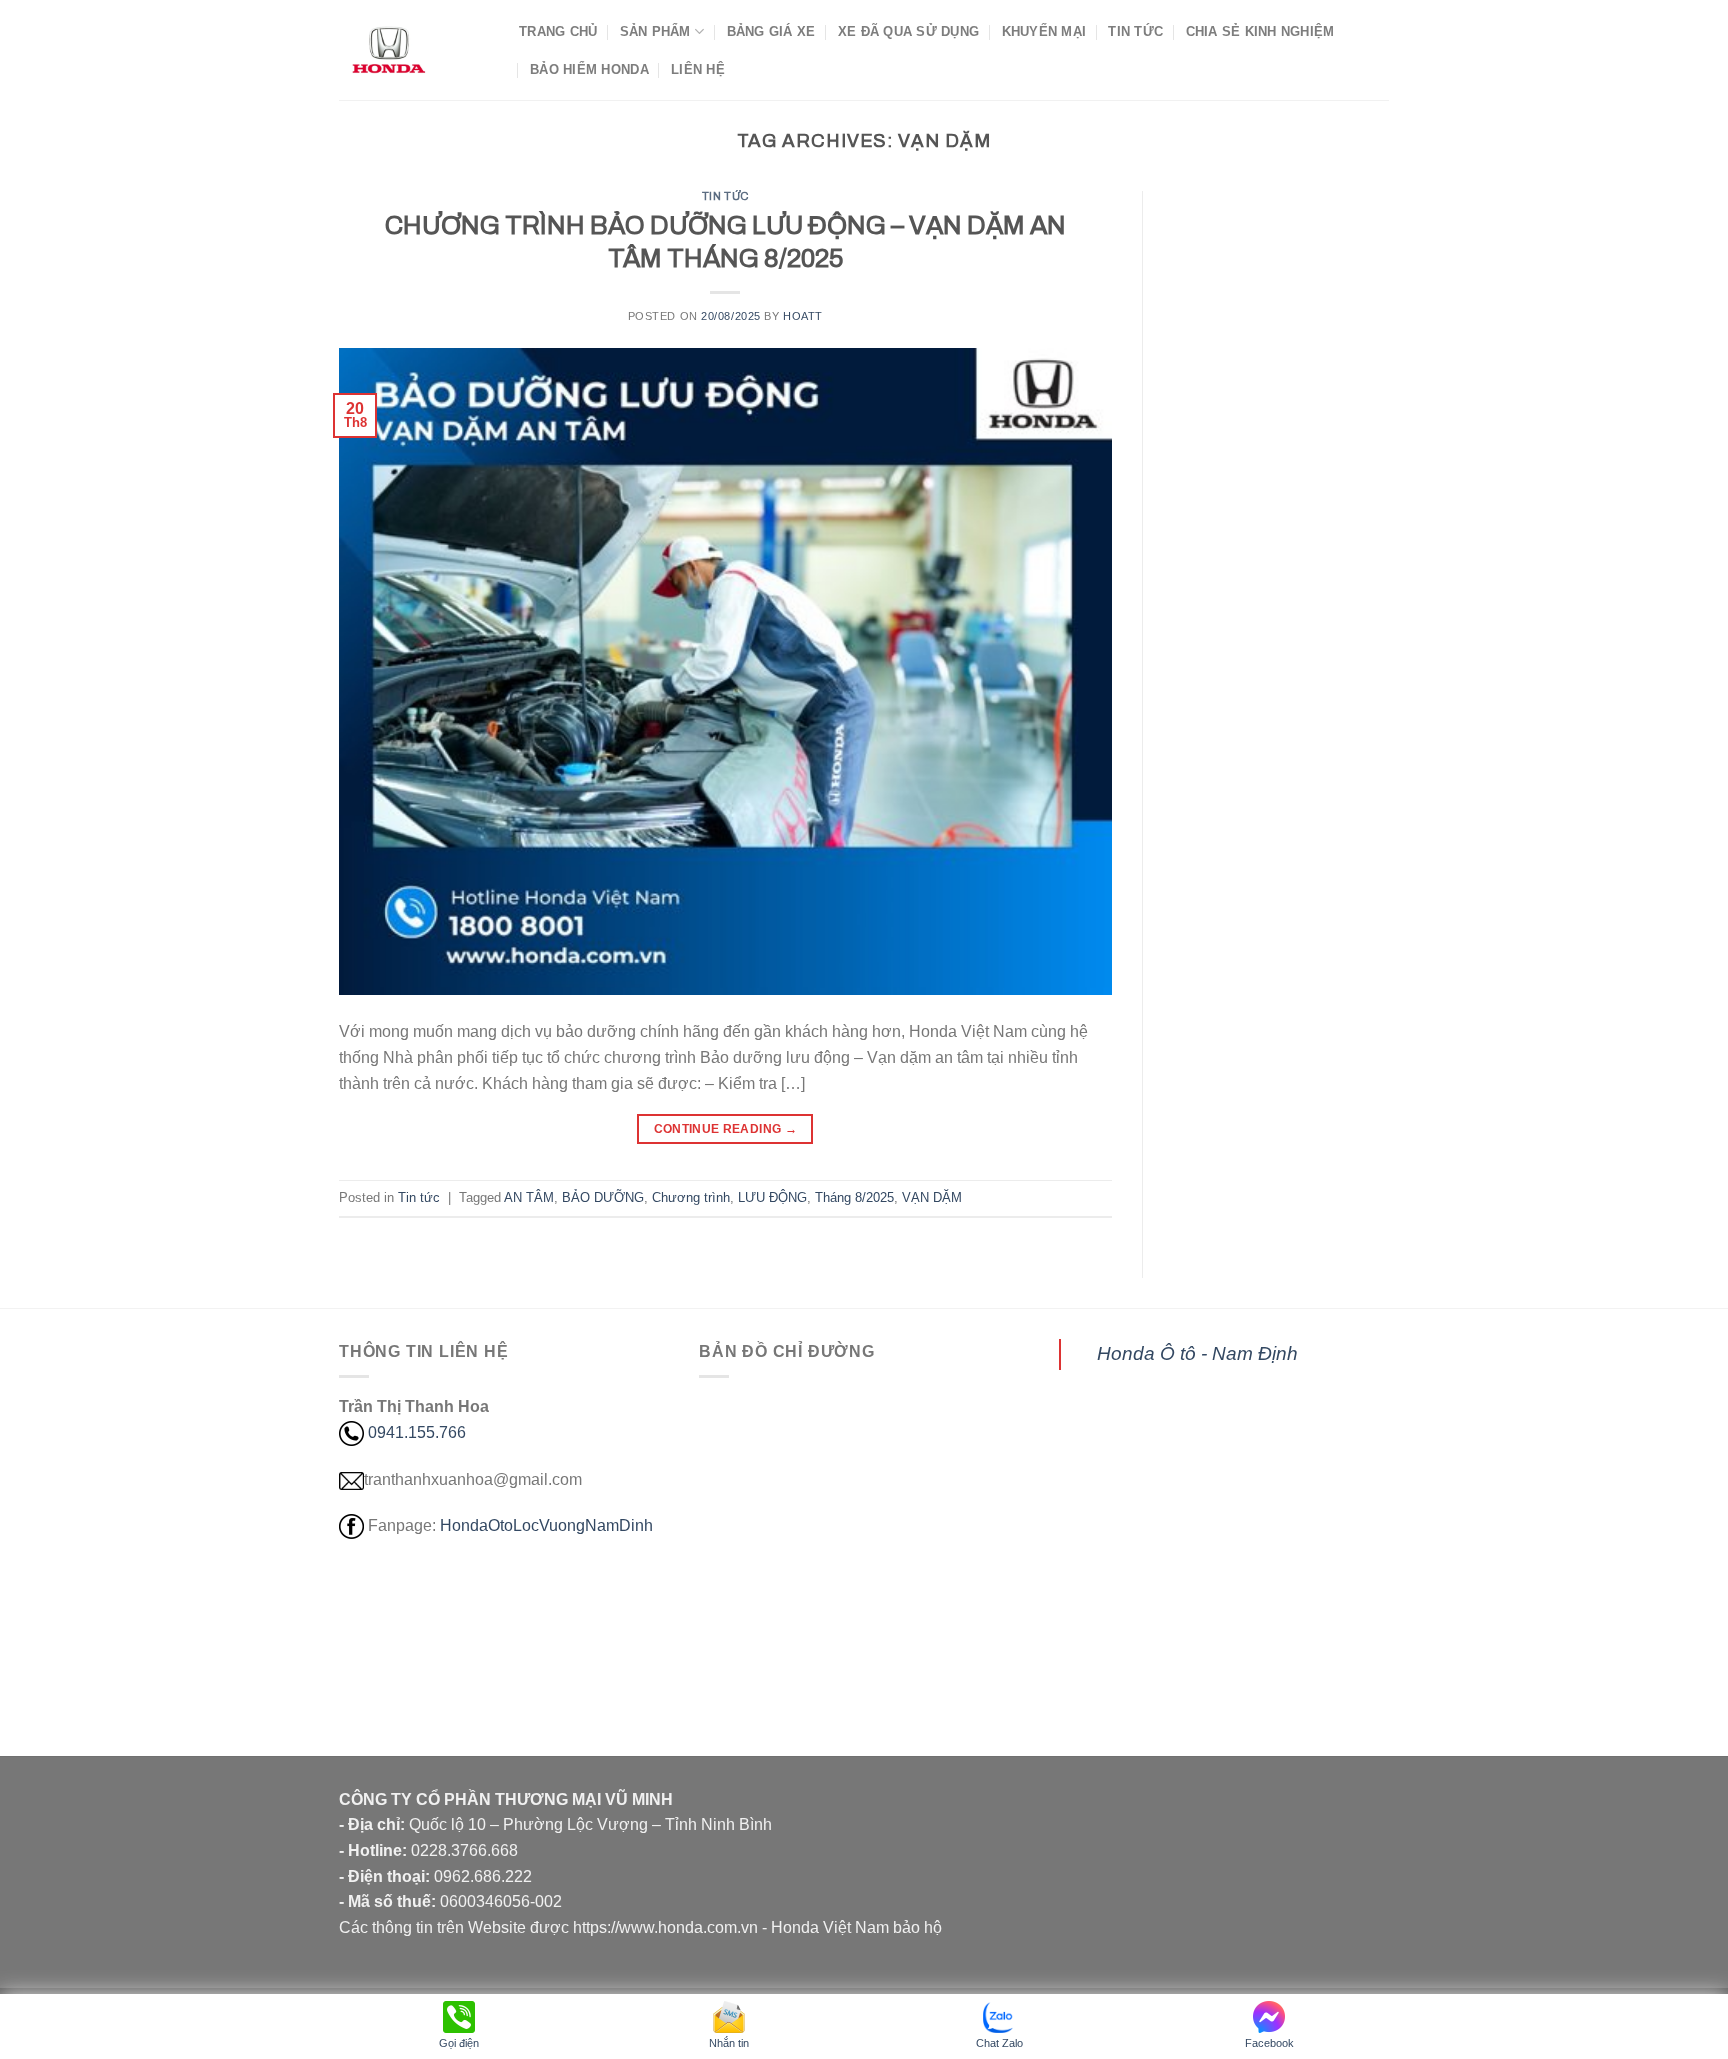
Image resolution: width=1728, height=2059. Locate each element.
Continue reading (726, 1129)
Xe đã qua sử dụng (908, 31)
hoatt (803, 316)
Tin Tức (1135, 31)
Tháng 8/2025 (854, 1197)
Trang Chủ (558, 31)
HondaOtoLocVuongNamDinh (546, 1525)
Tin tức (725, 196)
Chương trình (691, 1197)
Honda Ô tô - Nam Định (1197, 1353)
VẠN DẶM (932, 1197)
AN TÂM (529, 1197)
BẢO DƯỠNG (603, 1197)
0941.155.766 (417, 1432)
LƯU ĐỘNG (772, 1197)
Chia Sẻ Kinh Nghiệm (1260, 31)
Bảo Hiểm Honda (589, 69)
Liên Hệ (698, 69)
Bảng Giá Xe (771, 31)
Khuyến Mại (1044, 31)
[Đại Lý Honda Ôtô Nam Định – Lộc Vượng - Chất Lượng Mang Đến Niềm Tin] (414, 50)
